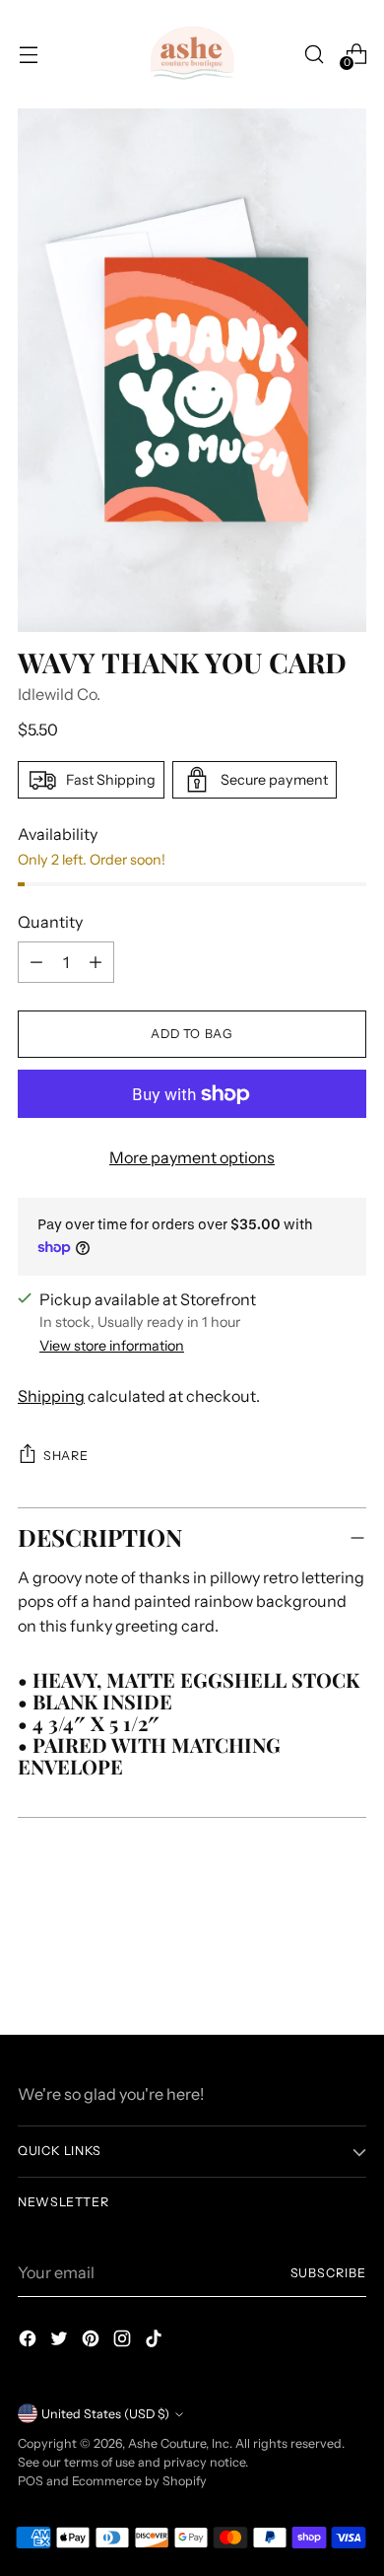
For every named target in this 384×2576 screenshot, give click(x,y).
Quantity (50, 922)
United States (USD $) (105, 2414)
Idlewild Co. (59, 694)
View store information (112, 1346)
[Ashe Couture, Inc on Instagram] (124, 2341)
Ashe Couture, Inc (179, 2443)
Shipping (51, 1396)
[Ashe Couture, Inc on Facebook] (30, 2341)
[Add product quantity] (36, 962)
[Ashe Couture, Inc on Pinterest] (93, 2341)
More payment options (192, 1157)
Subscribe (328, 2273)
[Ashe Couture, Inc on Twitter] (61, 2341)
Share (65, 1456)
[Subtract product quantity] (96, 962)
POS (31, 2481)
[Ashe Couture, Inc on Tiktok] (156, 2341)
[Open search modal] (314, 54)
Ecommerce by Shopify (139, 2481)
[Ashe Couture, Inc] (192, 54)
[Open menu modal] (28, 54)
